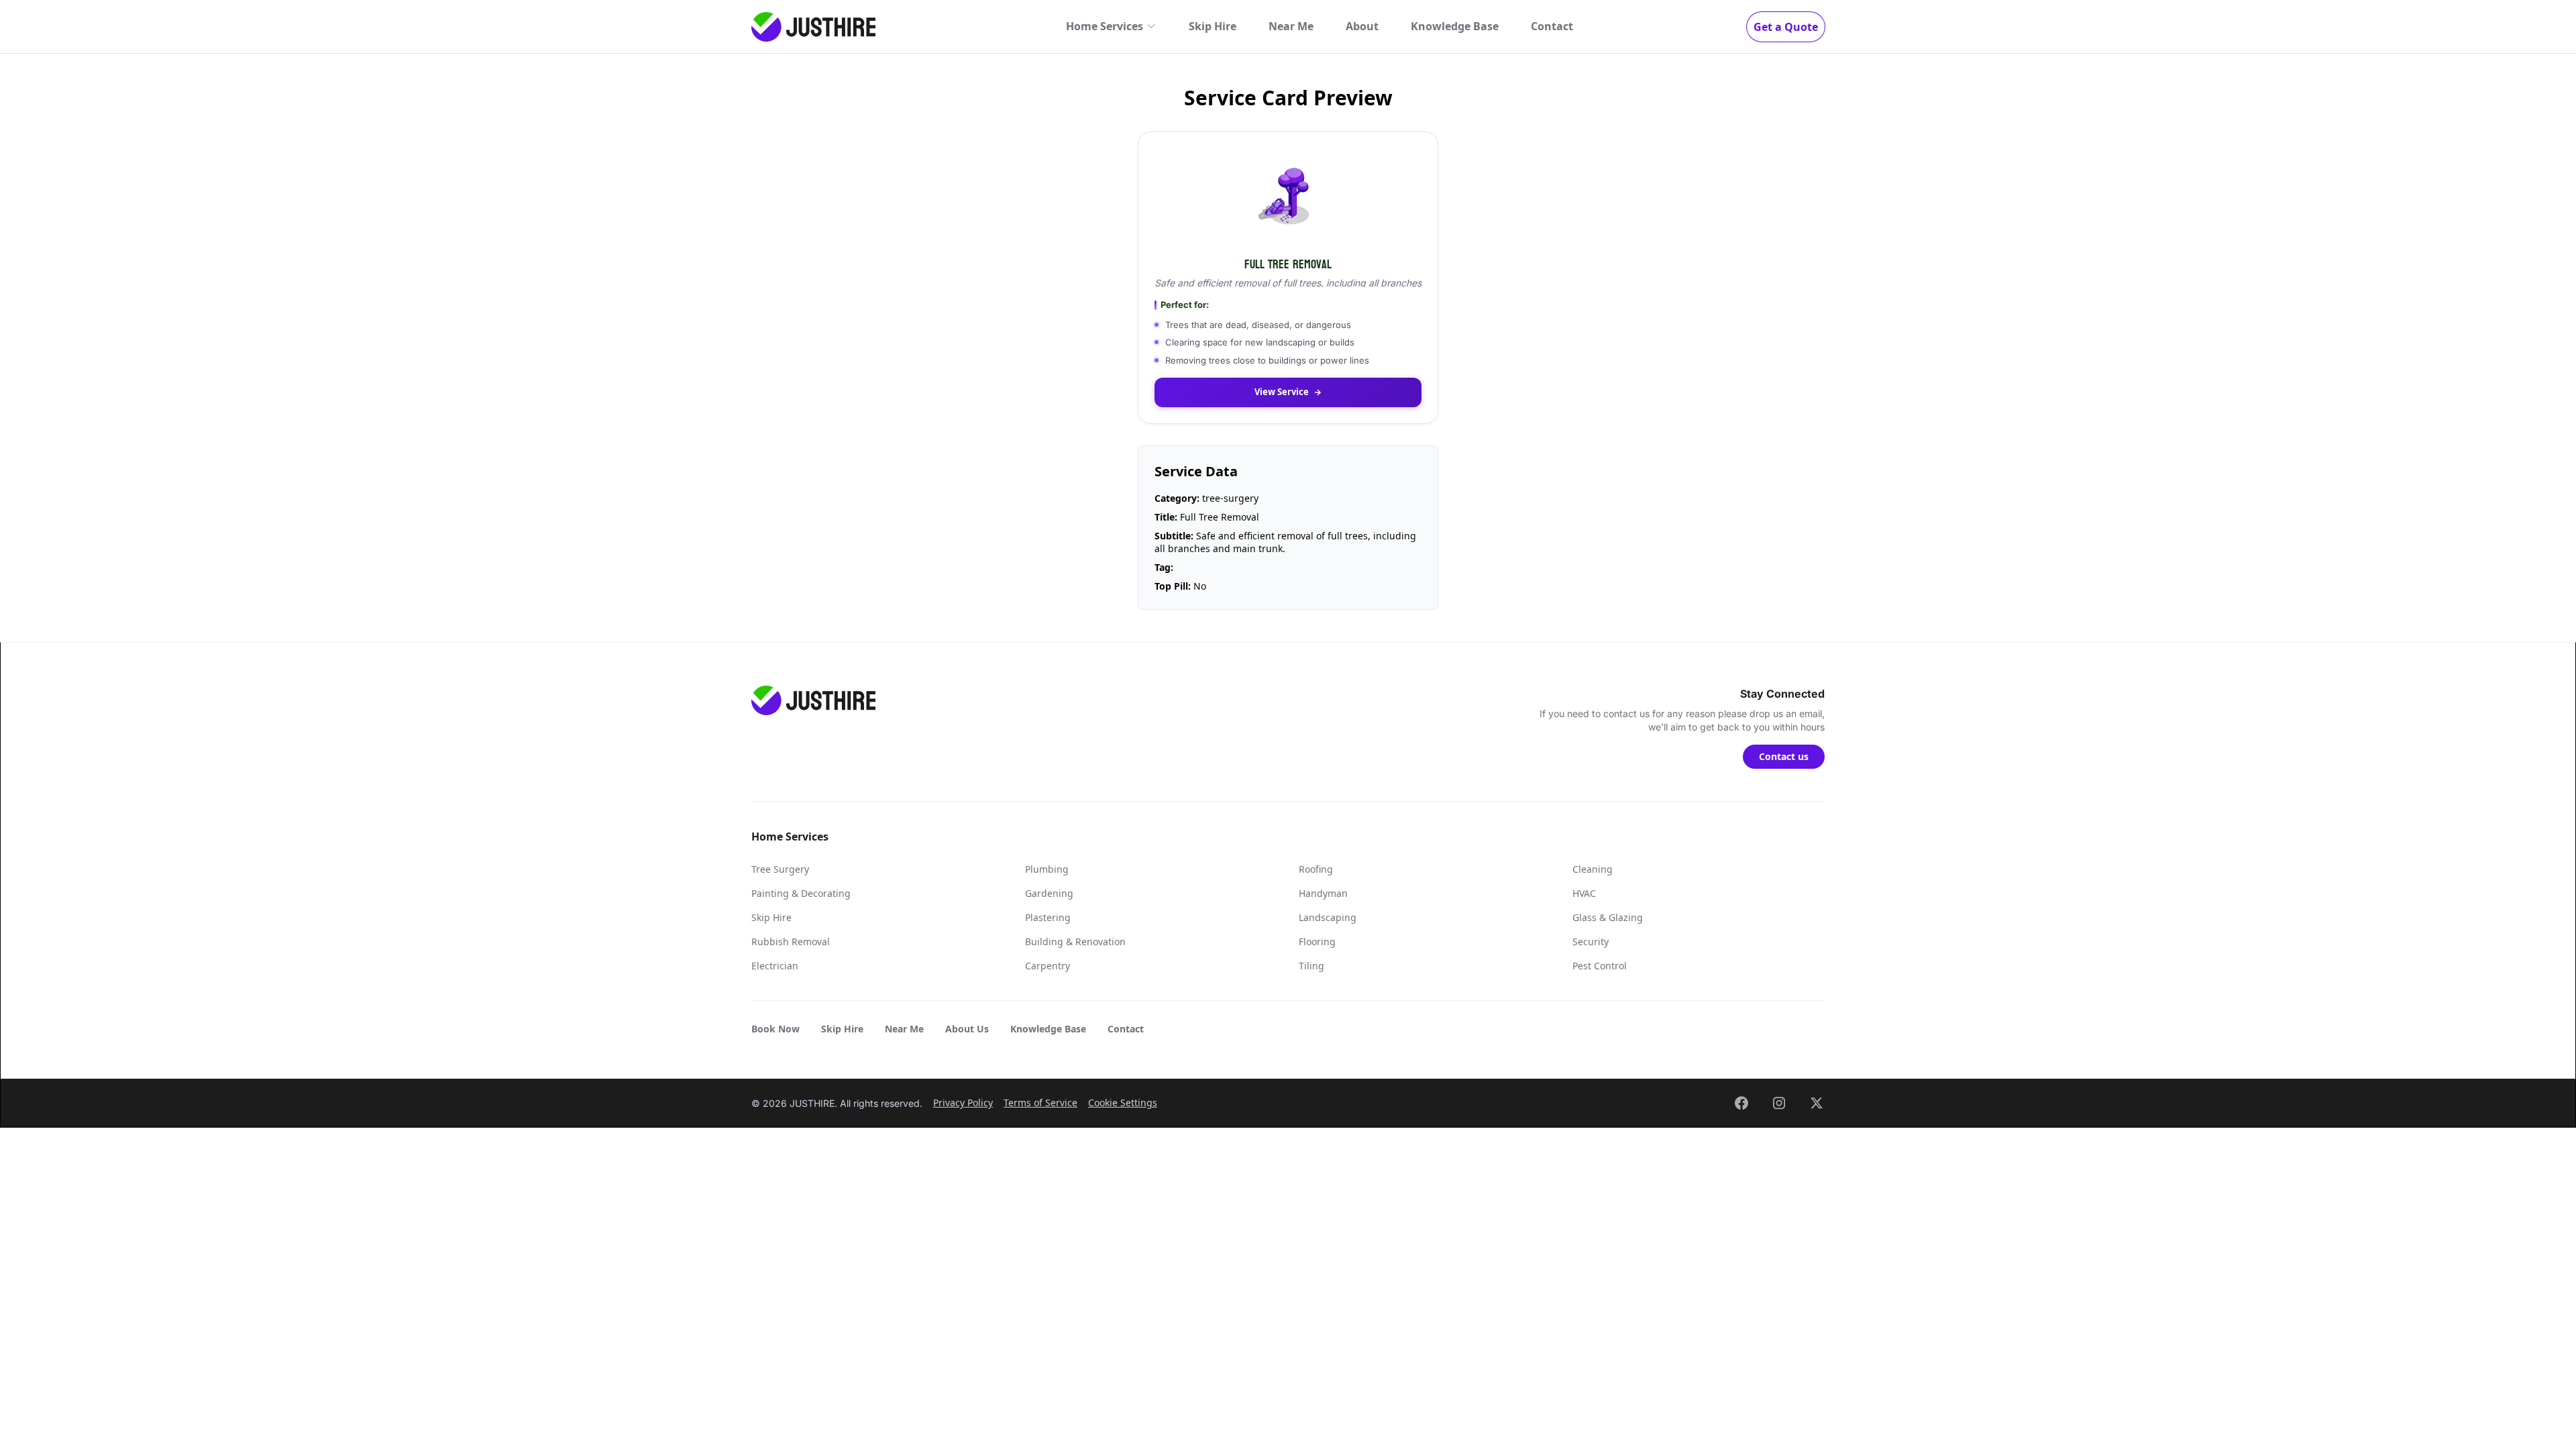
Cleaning (1593, 869)
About (1362, 26)
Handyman (1323, 893)
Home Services (1105, 26)
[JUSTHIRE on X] (1817, 1103)
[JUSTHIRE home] (813, 27)
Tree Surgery (780, 869)
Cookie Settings (1123, 1103)
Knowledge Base (1455, 26)
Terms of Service (1040, 1103)
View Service (1282, 392)
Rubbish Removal (791, 942)
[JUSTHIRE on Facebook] (1741, 1103)
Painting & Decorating (801, 893)
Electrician (775, 966)
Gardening (1049, 893)
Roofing (1316, 869)
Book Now (775, 1029)
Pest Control (1600, 966)
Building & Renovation (1075, 942)
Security (1591, 942)
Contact (1552, 26)
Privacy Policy (963, 1103)
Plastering (1048, 917)
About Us (967, 1029)
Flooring (1317, 942)
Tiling (1311, 966)
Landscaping (1328, 917)
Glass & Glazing (1608, 917)
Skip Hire (1213, 26)
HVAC (1584, 893)
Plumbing (1047, 869)
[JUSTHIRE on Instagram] (1779, 1103)
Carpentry (1048, 966)
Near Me (1291, 26)
